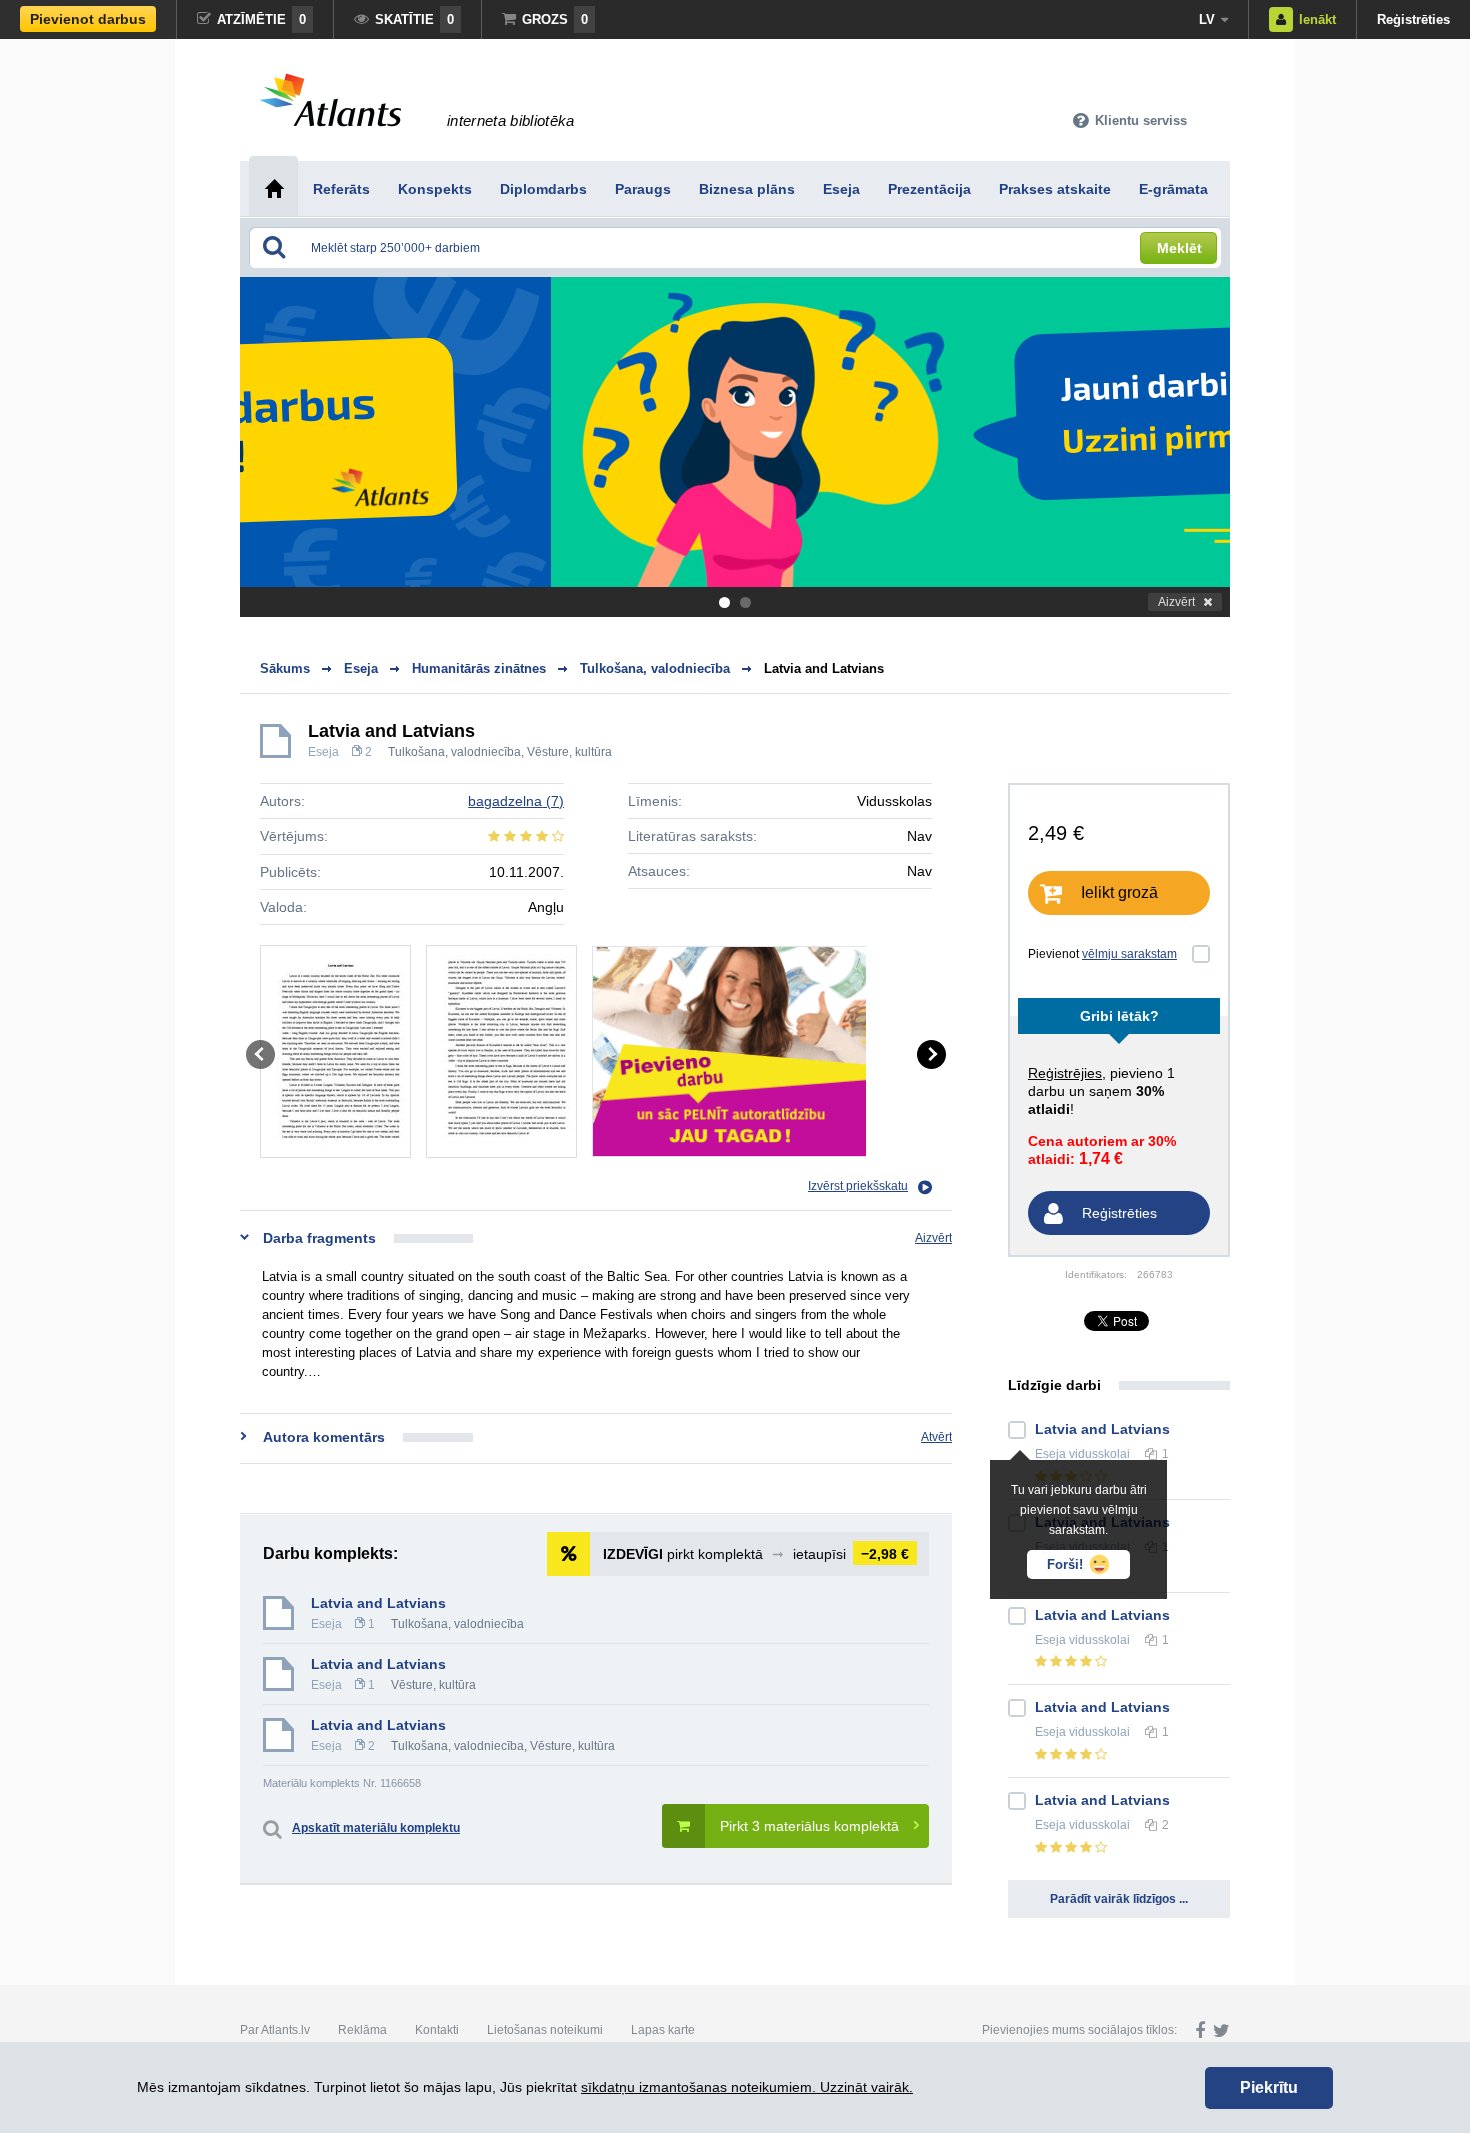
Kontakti (437, 2030)
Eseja (323, 752)
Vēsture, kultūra (569, 752)
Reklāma (362, 2030)
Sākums (285, 668)
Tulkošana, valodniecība (454, 752)
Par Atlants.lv (275, 2030)
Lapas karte (663, 2030)
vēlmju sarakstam (1129, 954)
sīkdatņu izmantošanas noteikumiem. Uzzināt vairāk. (747, 2087)
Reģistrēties (1413, 19)
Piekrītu (1269, 2087)
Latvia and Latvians (824, 668)
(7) (516, 801)
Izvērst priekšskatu (858, 1186)
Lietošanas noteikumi (545, 2030)
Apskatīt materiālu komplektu (376, 1828)
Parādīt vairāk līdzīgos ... (1119, 1899)
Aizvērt (1176, 602)
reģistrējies (1065, 1073)
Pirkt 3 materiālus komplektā (809, 1826)
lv (1207, 19)
